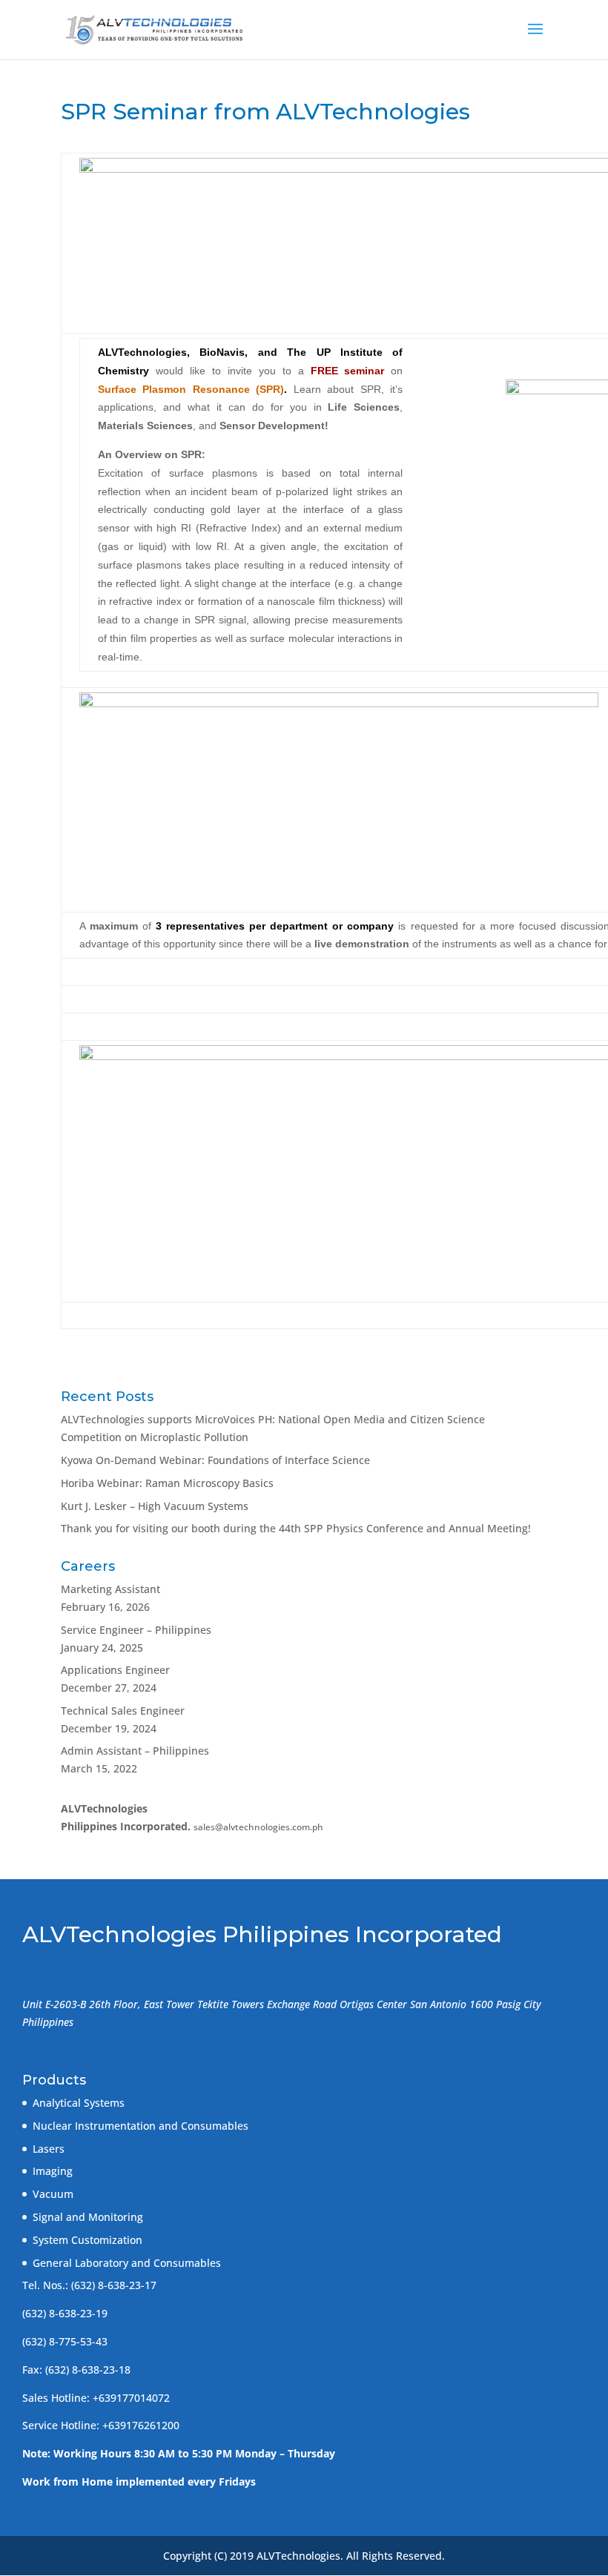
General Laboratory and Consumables (127, 2263)
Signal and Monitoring (88, 2217)
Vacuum (53, 2194)
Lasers (49, 2149)
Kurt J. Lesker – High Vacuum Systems (155, 1506)
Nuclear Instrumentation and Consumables (141, 2126)
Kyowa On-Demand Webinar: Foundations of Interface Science (215, 1460)
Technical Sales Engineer (123, 1711)
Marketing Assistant (110, 1589)
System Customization (87, 2240)
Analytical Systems (79, 2103)
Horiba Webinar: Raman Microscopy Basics (167, 1483)
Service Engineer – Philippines (136, 1630)
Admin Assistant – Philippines (135, 1751)
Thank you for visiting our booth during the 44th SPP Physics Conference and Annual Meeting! (296, 1528)
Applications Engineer (115, 1670)
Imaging (53, 2171)
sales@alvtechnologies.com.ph (258, 1827)
